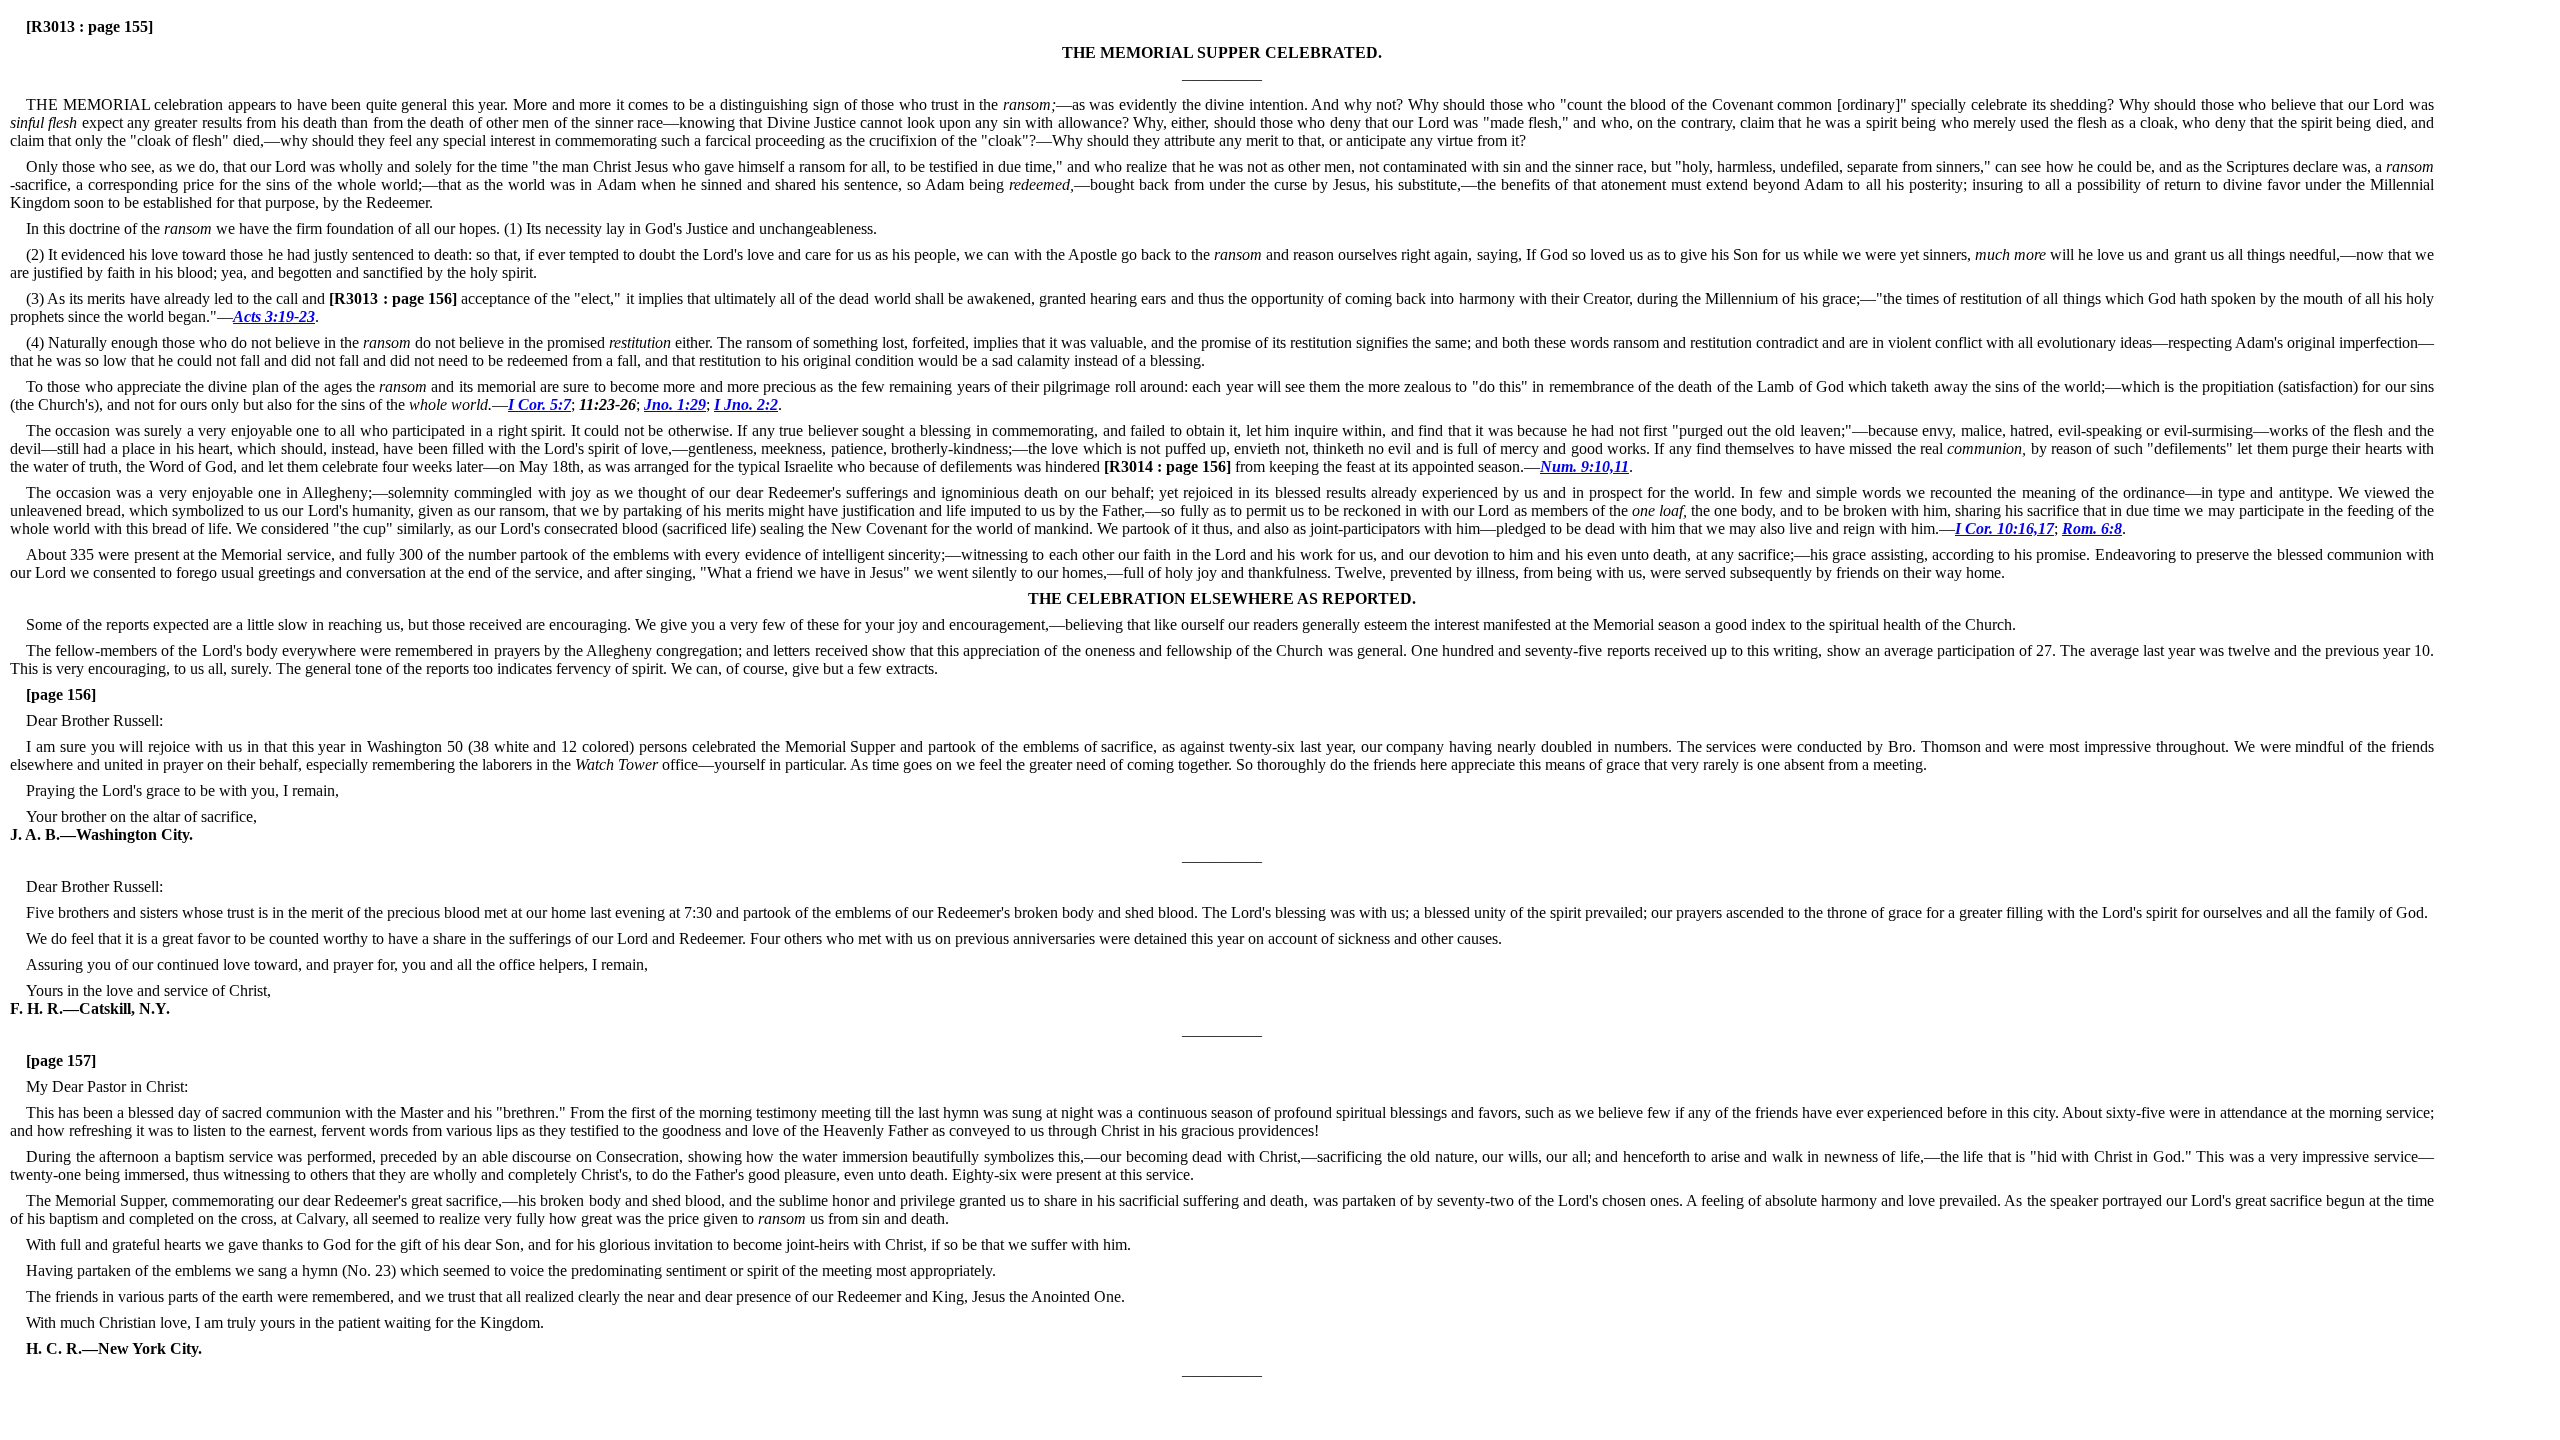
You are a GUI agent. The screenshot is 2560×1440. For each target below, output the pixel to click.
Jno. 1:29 (675, 404)
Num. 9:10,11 (1584, 466)
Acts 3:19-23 (274, 316)
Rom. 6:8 (2092, 528)
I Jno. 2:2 (746, 404)
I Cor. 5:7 (539, 404)
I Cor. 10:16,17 (2004, 528)
